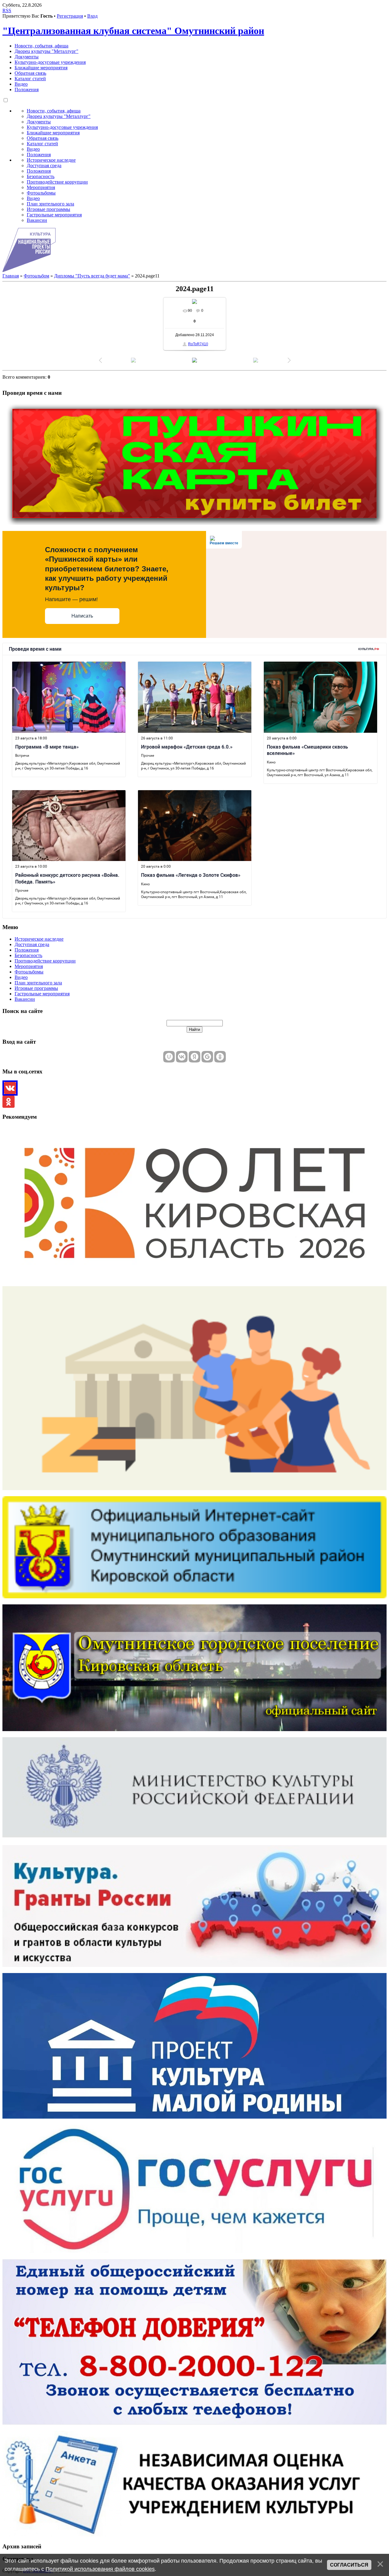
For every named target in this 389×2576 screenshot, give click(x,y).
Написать (82, 616)
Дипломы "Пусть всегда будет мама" (92, 276)
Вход (92, 16)
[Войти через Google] (207, 1057)
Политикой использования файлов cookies (100, 2569)
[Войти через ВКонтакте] (182, 1057)
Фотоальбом (36, 276)
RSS (7, 10)
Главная (11, 276)
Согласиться (349, 2565)
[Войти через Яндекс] (194, 1057)
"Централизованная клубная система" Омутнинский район (133, 31)
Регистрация (70, 16)
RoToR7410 (198, 344)
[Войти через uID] (169, 1057)
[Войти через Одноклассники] (220, 1057)
